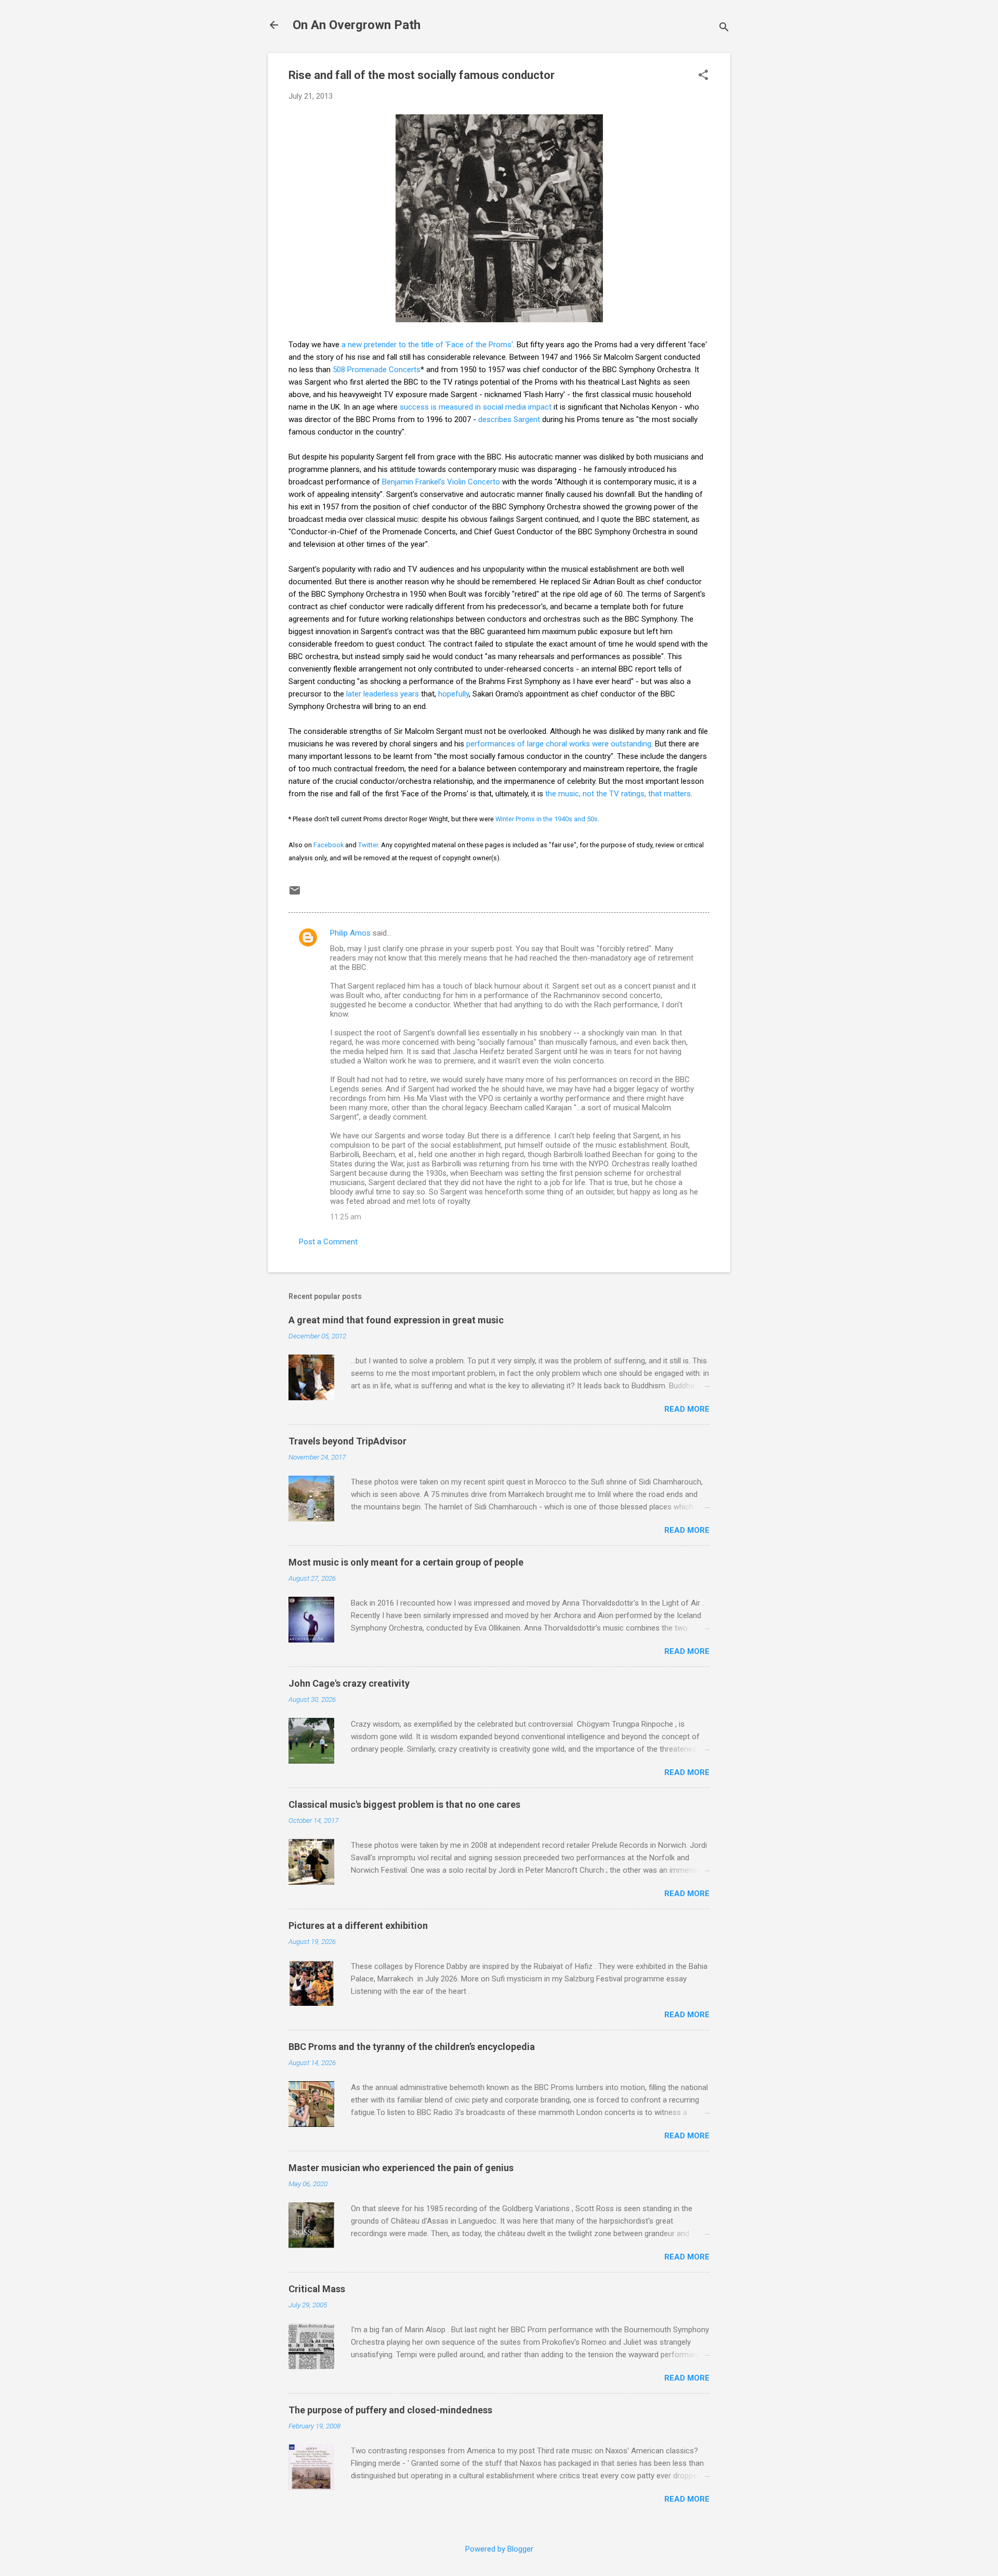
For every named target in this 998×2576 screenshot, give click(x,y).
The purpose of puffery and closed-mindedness (390, 2410)
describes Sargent (509, 419)
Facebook (329, 845)
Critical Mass (317, 2289)
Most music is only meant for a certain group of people (406, 1562)
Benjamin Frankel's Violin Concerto (441, 482)
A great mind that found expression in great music (396, 1320)
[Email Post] (295, 894)
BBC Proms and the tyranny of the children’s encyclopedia (412, 2047)
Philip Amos (350, 933)
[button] (703, 76)
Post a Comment (328, 1242)
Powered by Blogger (499, 2549)
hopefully (454, 694)
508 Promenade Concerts (377, 370)
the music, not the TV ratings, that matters (618, 794)
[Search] (724, 28)
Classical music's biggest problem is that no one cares (404, 1804)
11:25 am (346, 1217)
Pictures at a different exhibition (358, 1926)
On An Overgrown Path (357, 25)
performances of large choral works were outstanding (559, 744)
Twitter (368, 845)
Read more (687, 1409)
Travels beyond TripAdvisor (347, 1441)
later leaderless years (383, 694)
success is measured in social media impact (476, 407)
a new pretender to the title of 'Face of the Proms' (427, 345)
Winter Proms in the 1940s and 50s (547, 819)
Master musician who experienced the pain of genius (401, 2168)
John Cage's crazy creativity (349, 1683)
